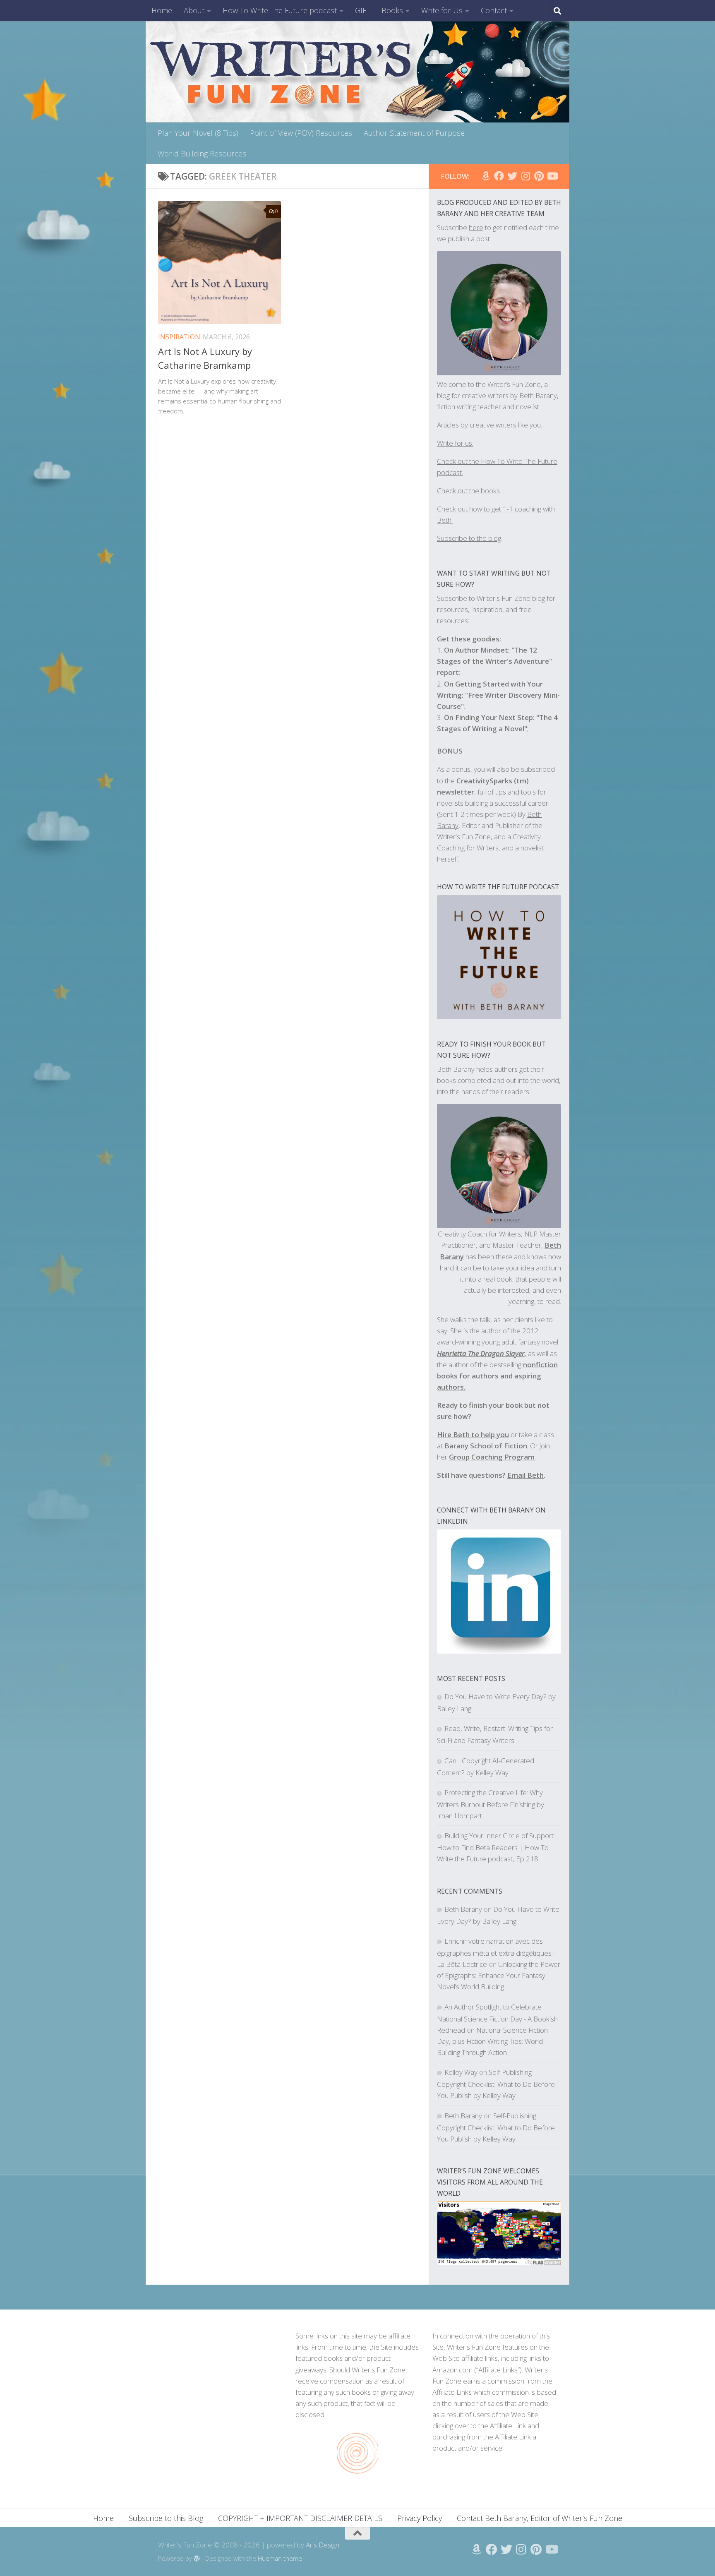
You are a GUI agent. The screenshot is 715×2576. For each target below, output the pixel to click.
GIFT (362, 10)
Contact (494, 10)
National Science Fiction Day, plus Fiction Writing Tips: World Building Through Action (492, 2041)
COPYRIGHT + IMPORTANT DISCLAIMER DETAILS (300, 2518)
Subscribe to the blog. (470, 538)
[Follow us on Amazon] (486, 176)
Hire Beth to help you (473, 1434)
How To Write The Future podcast (280, 10)
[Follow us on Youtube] (552, 176)
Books (392, 10)
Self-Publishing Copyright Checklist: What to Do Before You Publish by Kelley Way (496, 2084)
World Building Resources (202, 154)
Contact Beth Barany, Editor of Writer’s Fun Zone (540, 2518)
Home (162, 10)
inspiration (179, 337)
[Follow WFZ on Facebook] (499, 176)
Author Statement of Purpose (414, 133)
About (194, 10)
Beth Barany (463, 1909)
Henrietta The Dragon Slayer (481, 1353)
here (476, 227)
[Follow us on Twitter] (512, 176)
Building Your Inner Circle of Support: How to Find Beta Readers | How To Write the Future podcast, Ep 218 (496, 1847)
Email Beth (525, 1475)
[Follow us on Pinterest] (539, 176)
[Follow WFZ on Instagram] (525, 176)
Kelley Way (461, 2072)
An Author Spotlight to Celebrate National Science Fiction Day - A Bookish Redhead (497, 2018)
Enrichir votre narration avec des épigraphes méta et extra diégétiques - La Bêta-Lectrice (496, 1953)
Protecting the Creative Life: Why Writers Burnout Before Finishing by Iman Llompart (491, 1804)
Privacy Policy (420, 2518)
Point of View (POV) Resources (301, 133)
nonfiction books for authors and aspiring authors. (497, 1376)
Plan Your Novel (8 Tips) (198, 133)
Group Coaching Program (492, 1457)
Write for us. (455, 443)
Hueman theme (280, 2558)
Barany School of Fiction (486, 1446)
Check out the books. (469, 491)
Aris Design (323, 2545)
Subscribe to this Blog (166, 2518)
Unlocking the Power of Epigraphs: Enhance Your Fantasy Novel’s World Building (499, 1975)
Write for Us (442, 10)
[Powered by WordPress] (197, 2559)
